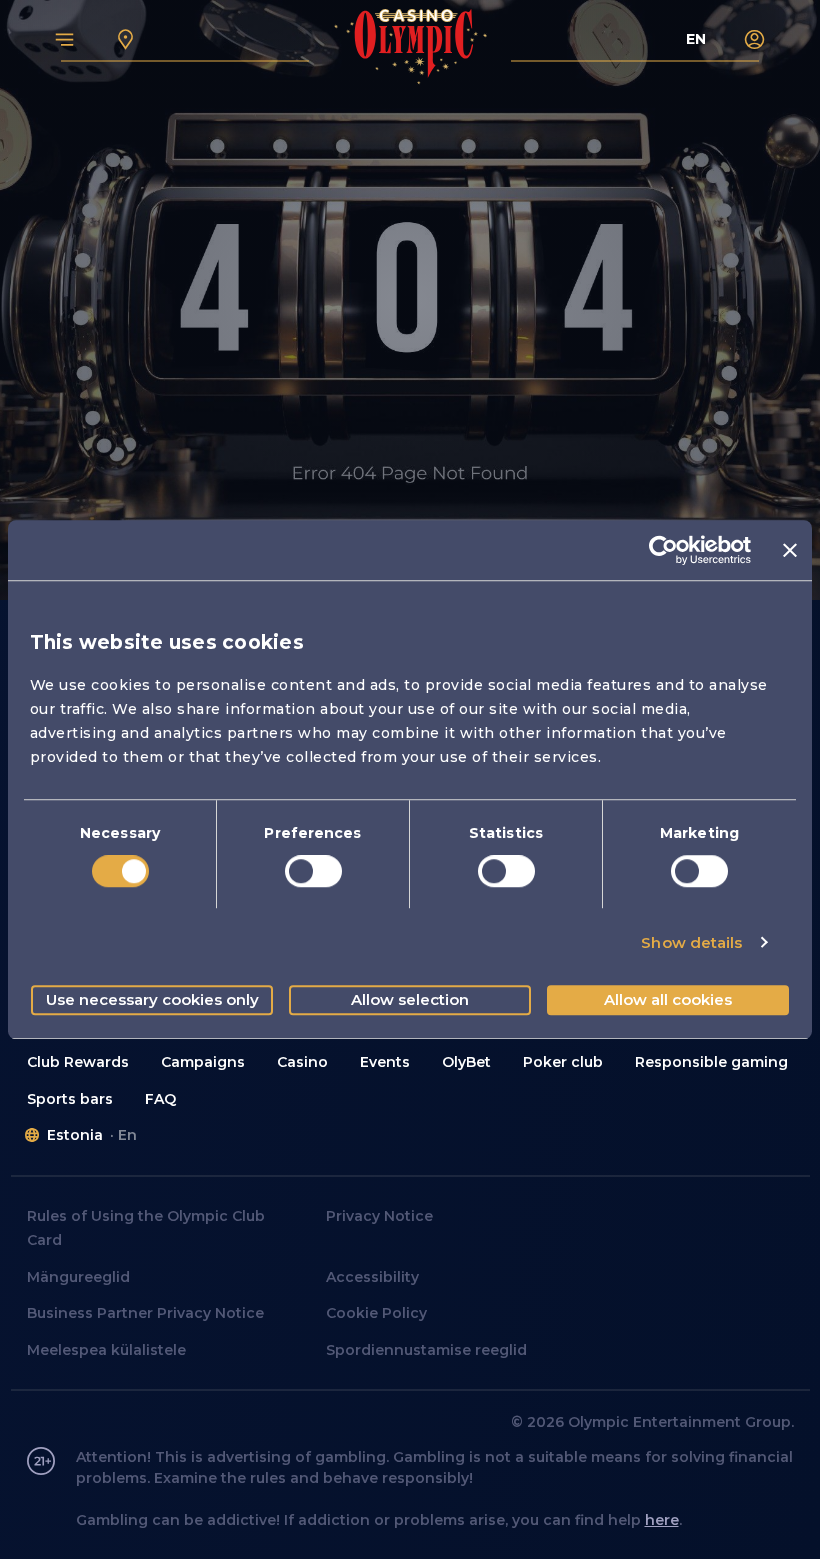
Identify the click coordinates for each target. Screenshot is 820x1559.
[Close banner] (790, 550)
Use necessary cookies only (152, 999)
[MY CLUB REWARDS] (755, 39)
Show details (691, 942)
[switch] (313, 871)
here (662, 1520)
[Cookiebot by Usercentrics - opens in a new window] (663, 550)
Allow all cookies (668, 999)
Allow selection (410, 999)
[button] (78, 1062)
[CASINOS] (126, 39)
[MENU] (65, 39)
